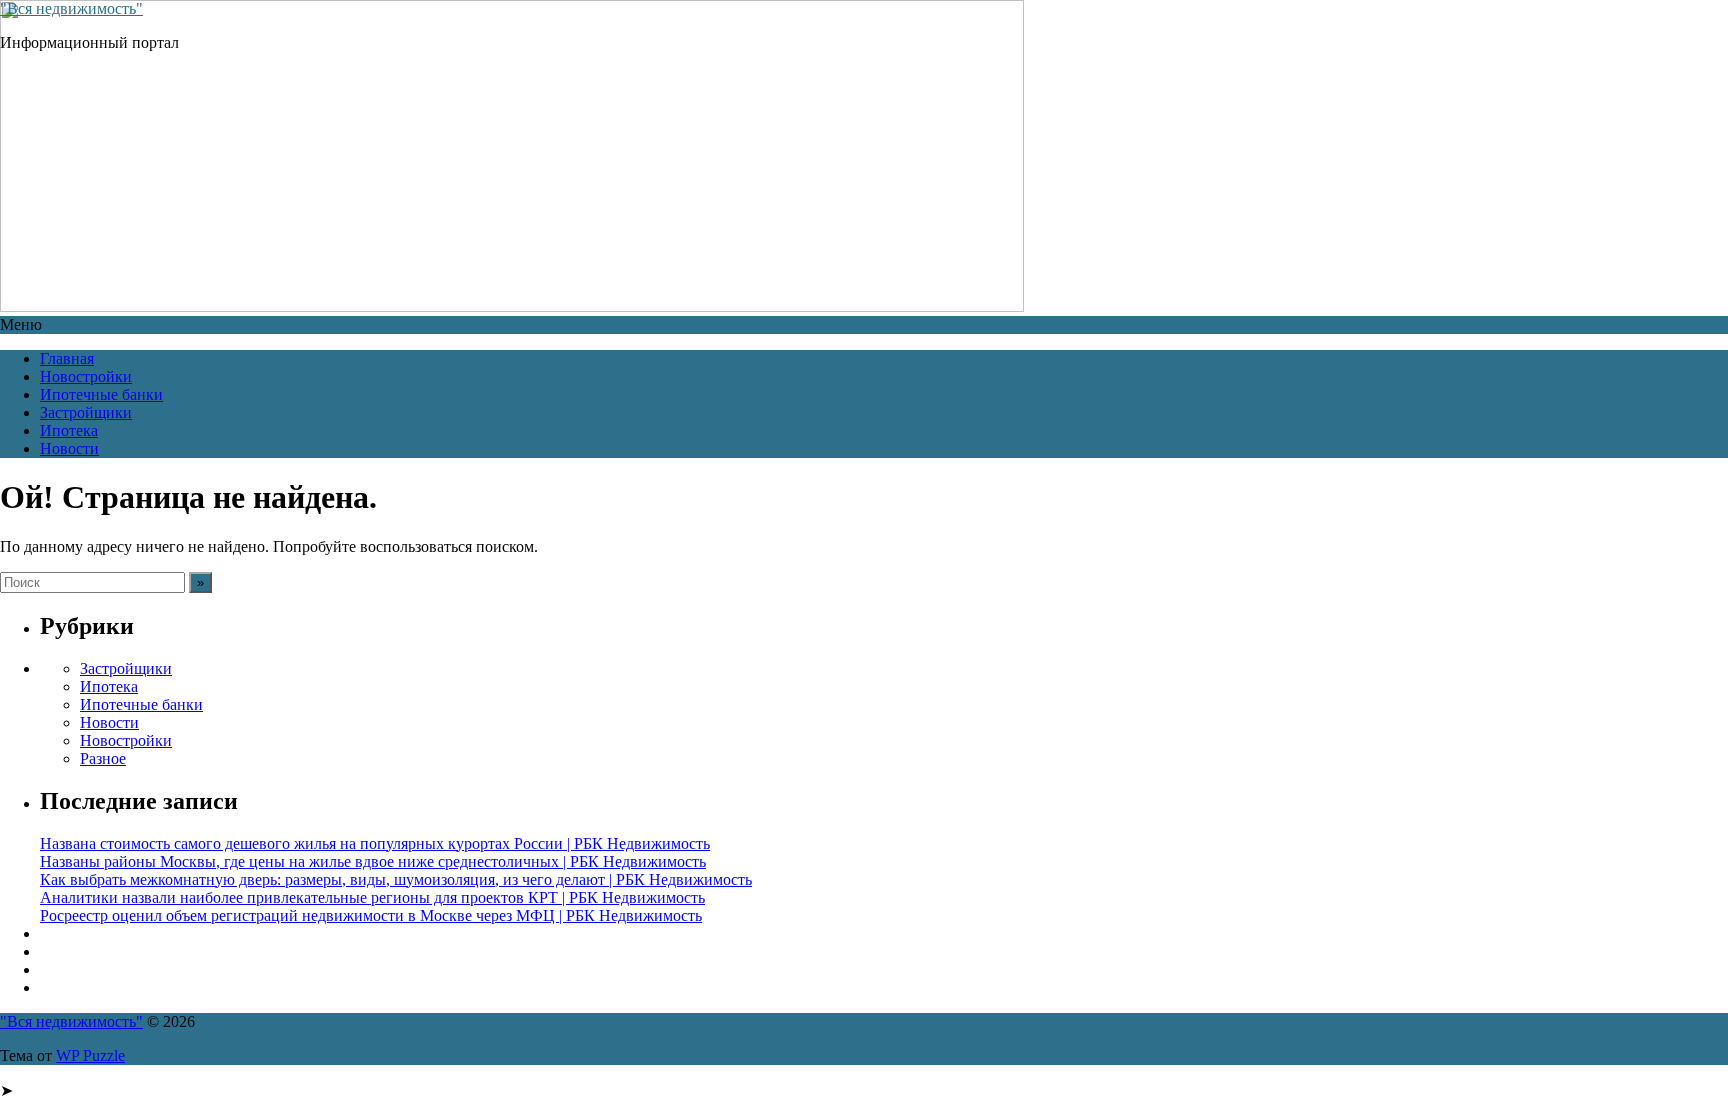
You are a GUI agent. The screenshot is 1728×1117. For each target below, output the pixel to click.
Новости (69, 448)
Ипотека (69, 430)
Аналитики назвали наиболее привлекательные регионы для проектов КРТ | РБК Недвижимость (372, 897)
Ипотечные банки (101, 394)
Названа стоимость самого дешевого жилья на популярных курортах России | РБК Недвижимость (375, 843)
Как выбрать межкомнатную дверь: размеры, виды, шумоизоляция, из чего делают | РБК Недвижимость (396, 879)
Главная (67, 358)
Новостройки (86, 376)
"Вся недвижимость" (71, 8)
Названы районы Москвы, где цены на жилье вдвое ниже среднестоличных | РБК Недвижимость (373, 861)
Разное (103, 758)
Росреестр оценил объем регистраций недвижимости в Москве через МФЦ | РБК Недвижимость (371, 915)
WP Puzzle (90, 1055)
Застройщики (86, 412)
